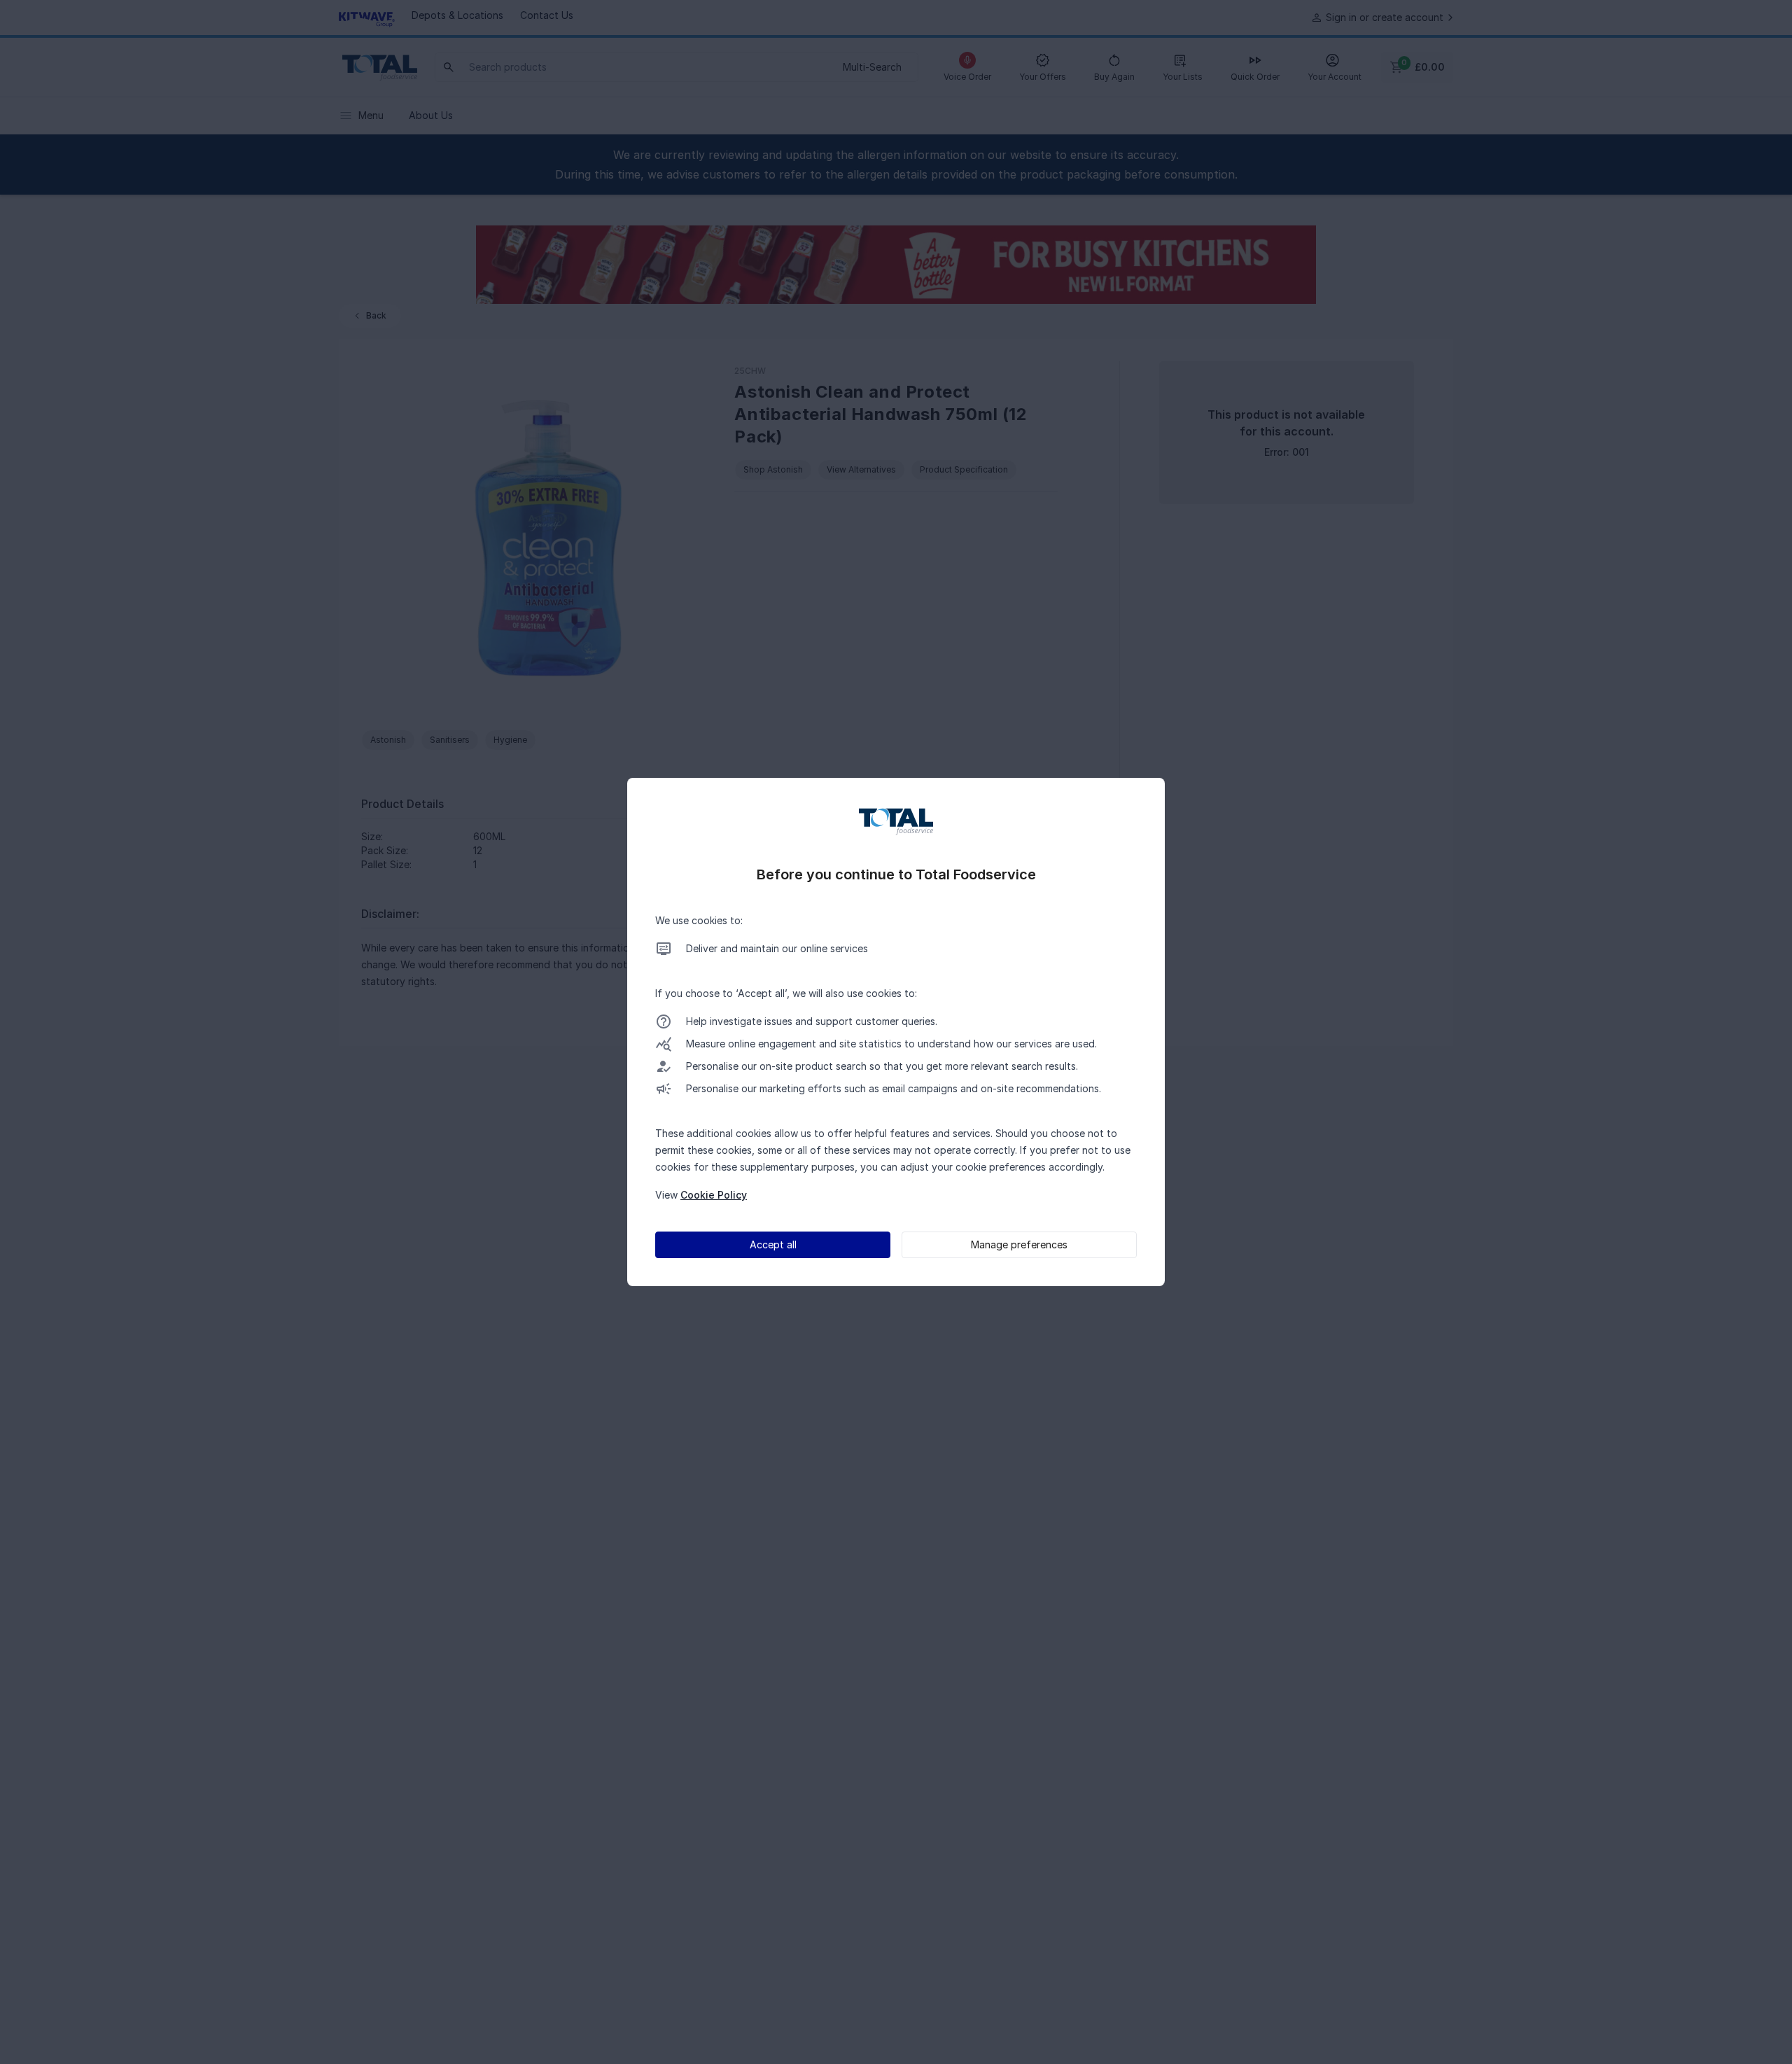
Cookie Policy (714, 1195)
